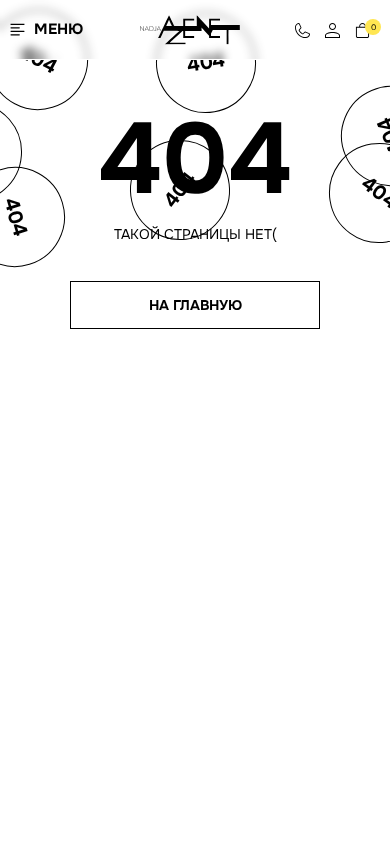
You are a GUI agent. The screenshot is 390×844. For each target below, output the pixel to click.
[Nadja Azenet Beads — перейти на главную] (190, 28)
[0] (362, 29)
